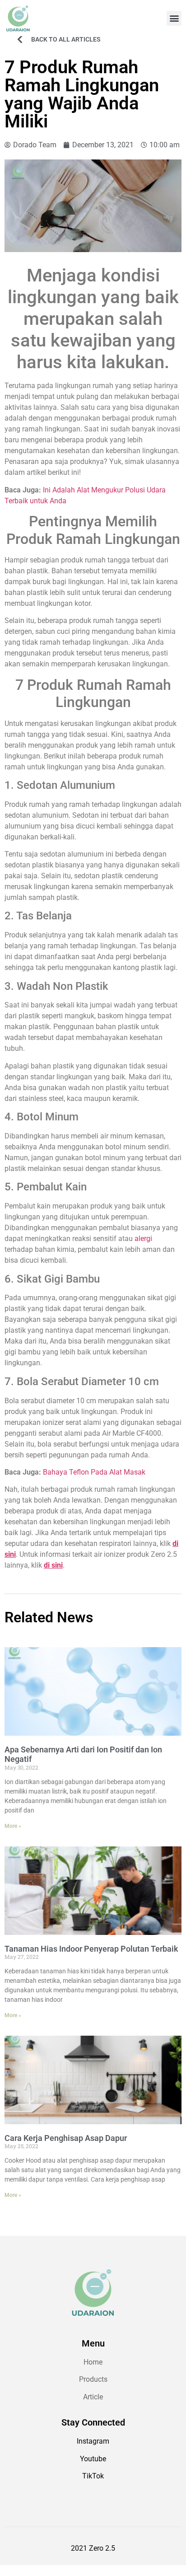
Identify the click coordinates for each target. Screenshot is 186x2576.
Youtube (93, 2459)
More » (13, 1826)
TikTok (93, 2476)
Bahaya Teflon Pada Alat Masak (94, 1472)
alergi (143, 1239)
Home (93, 2362)
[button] (174, 18)
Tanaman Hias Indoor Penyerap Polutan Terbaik (91, 1949)
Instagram (93, 2441)
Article (93, 2397)
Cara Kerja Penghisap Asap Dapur (66, 2138)
